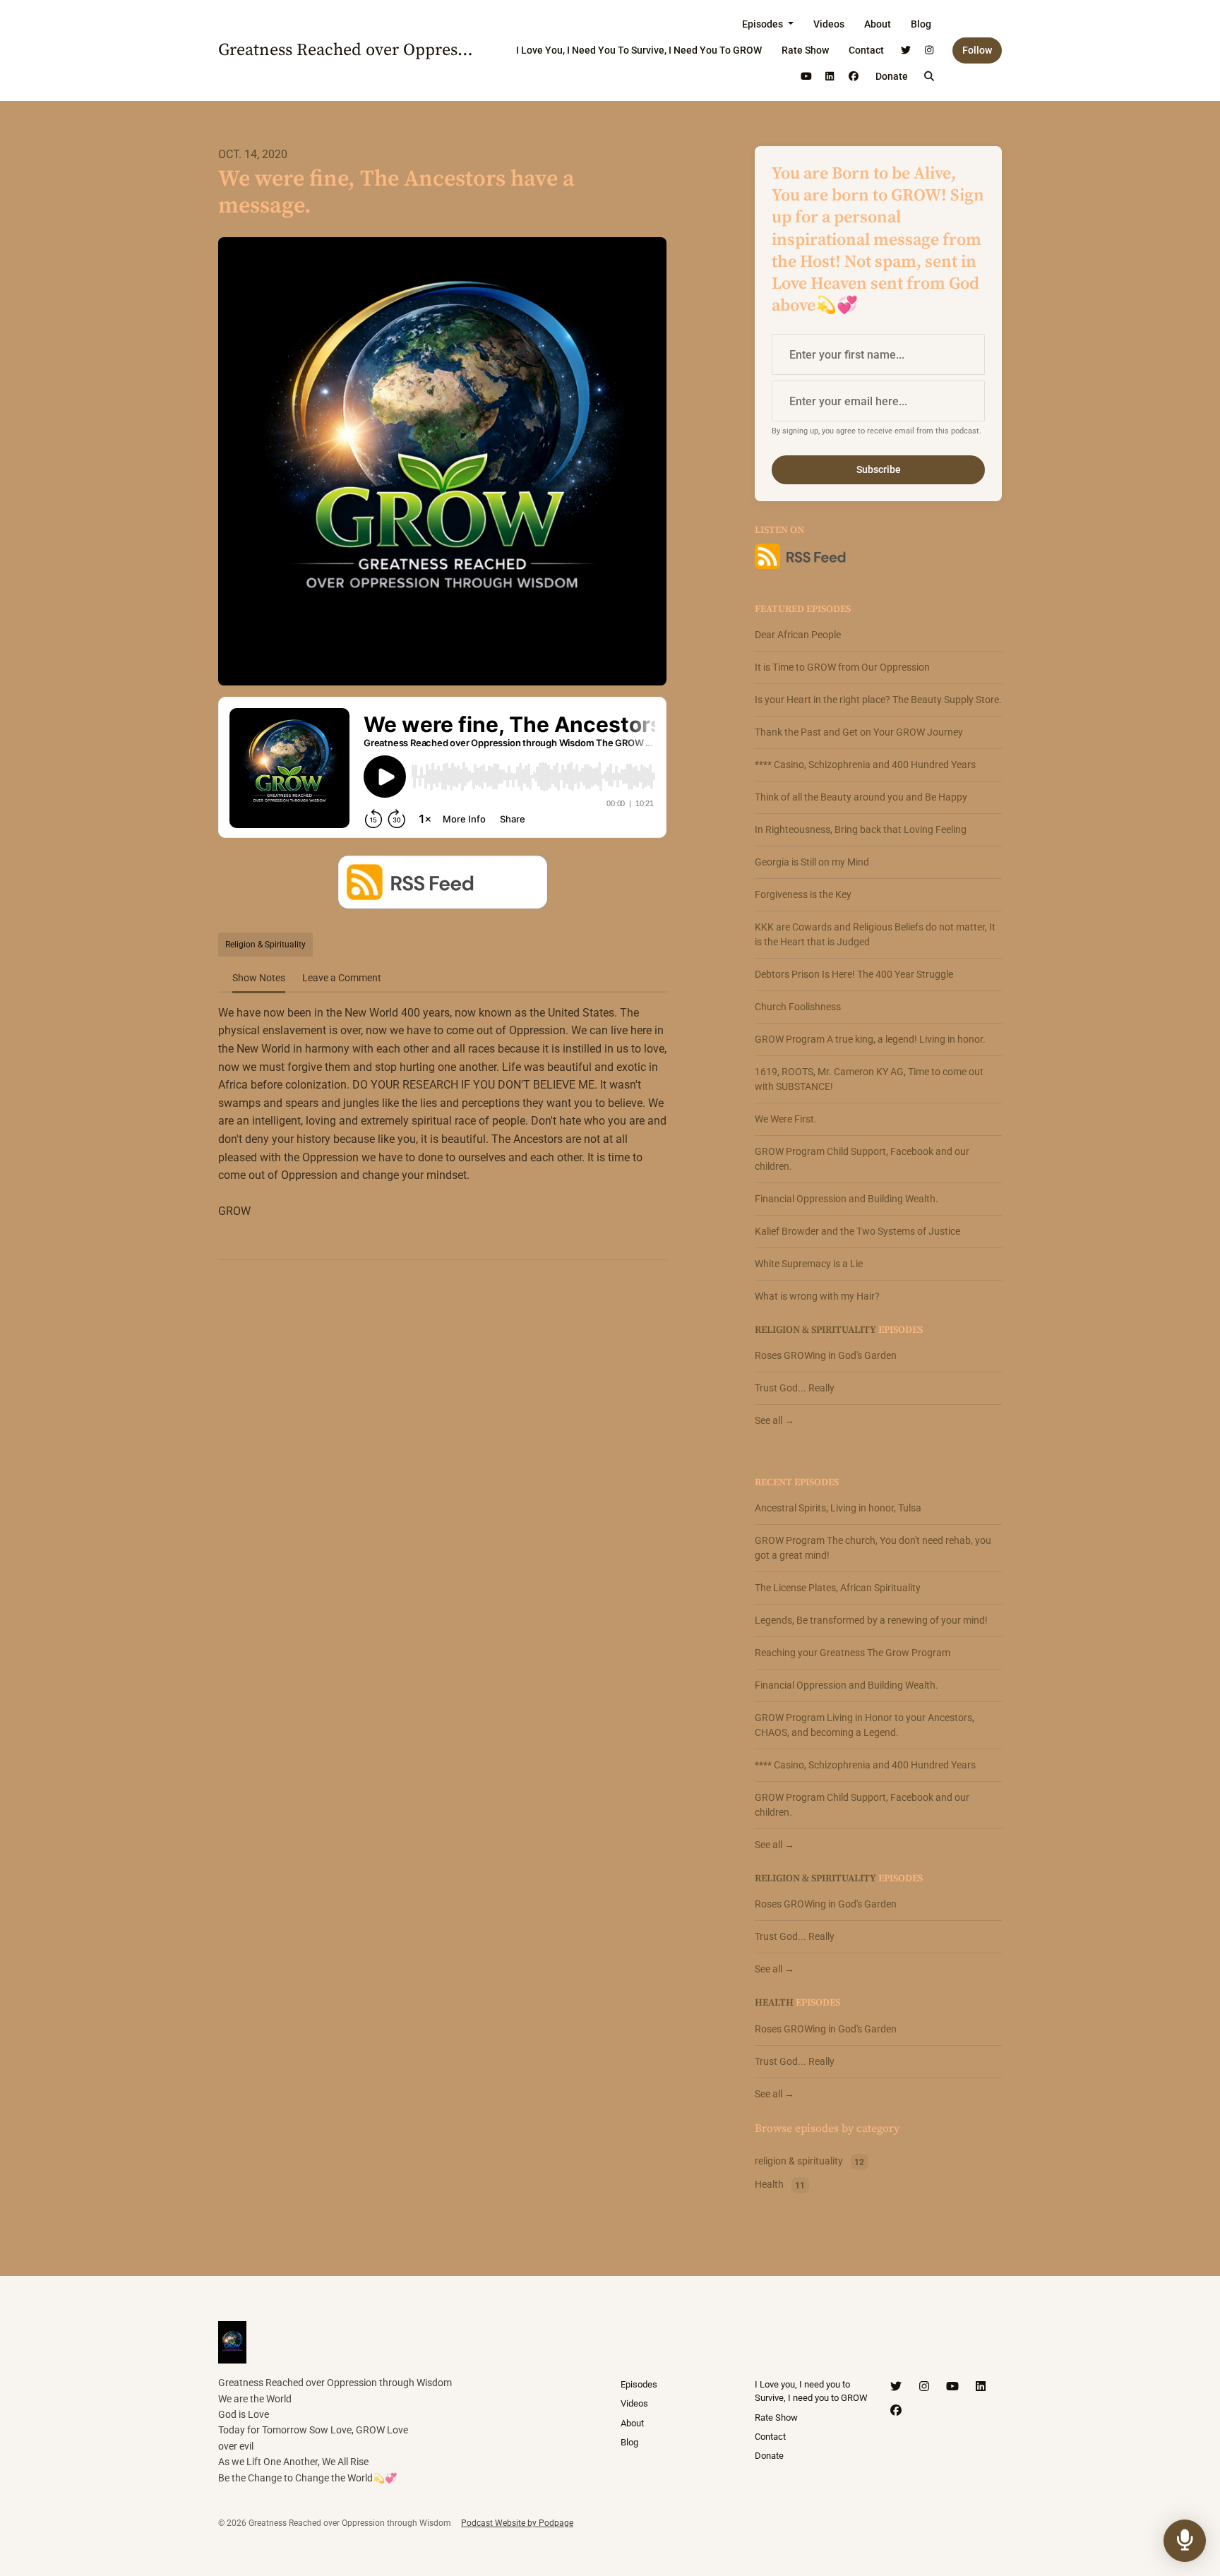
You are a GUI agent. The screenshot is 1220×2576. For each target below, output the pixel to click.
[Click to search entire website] (930, 77)
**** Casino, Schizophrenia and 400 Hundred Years (865, 765)
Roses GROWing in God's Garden (826, 1355)
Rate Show (805, 50)
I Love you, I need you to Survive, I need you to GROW (639, 50)
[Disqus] (442, 1454)
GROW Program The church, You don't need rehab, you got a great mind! (873, 1548)
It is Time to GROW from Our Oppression (842, 667)
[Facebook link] (854, 77)
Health (774, 2003)
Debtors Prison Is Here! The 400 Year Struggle (854, 974)
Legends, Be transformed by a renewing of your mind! (871, 1620)
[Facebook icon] (896, 2411)
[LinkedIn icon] (981, 2387)
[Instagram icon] (924, 2387)
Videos (829, 24)
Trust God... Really (795, 1388)
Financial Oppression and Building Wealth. (847, 1199)
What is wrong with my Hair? (817, 1296)
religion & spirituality (815, 1330)
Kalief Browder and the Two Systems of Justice (857, 1231)
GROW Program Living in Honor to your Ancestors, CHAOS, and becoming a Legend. (865, 1725)
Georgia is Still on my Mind (812, 862)
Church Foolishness (798, 1007)
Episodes (764, 24)
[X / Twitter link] (906, 50)
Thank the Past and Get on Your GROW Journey (859, 732)
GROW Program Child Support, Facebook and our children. (862, 1159)
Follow (977, 50)
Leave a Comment (342, 978)
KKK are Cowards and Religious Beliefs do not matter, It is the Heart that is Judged (875, 934)
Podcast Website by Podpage (517, 2523)
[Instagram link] (930, 50)
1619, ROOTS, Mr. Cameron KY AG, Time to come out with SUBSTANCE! (869, 1079)
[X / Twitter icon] (896, 2387)
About (878, 24)
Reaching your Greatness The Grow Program (853, 1653)
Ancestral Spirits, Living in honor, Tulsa (838, 1508)
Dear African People (798, 635)
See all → (775, 1420)
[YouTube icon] (952, 2387)
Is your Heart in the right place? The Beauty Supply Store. (878, 700)
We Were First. (786, 1119)
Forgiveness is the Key (803, 894)
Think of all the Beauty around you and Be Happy (861, 797)
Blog (921, 24)
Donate (892, 76)
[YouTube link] (806, 77)
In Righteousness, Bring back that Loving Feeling (861, 829)
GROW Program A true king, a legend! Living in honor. (870, 1039)
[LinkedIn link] (830, 77)
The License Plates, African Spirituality (838, 1588)
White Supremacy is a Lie (809, 1264)
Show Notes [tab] (259, 978)
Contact (866, 50)
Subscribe (879, 469)
